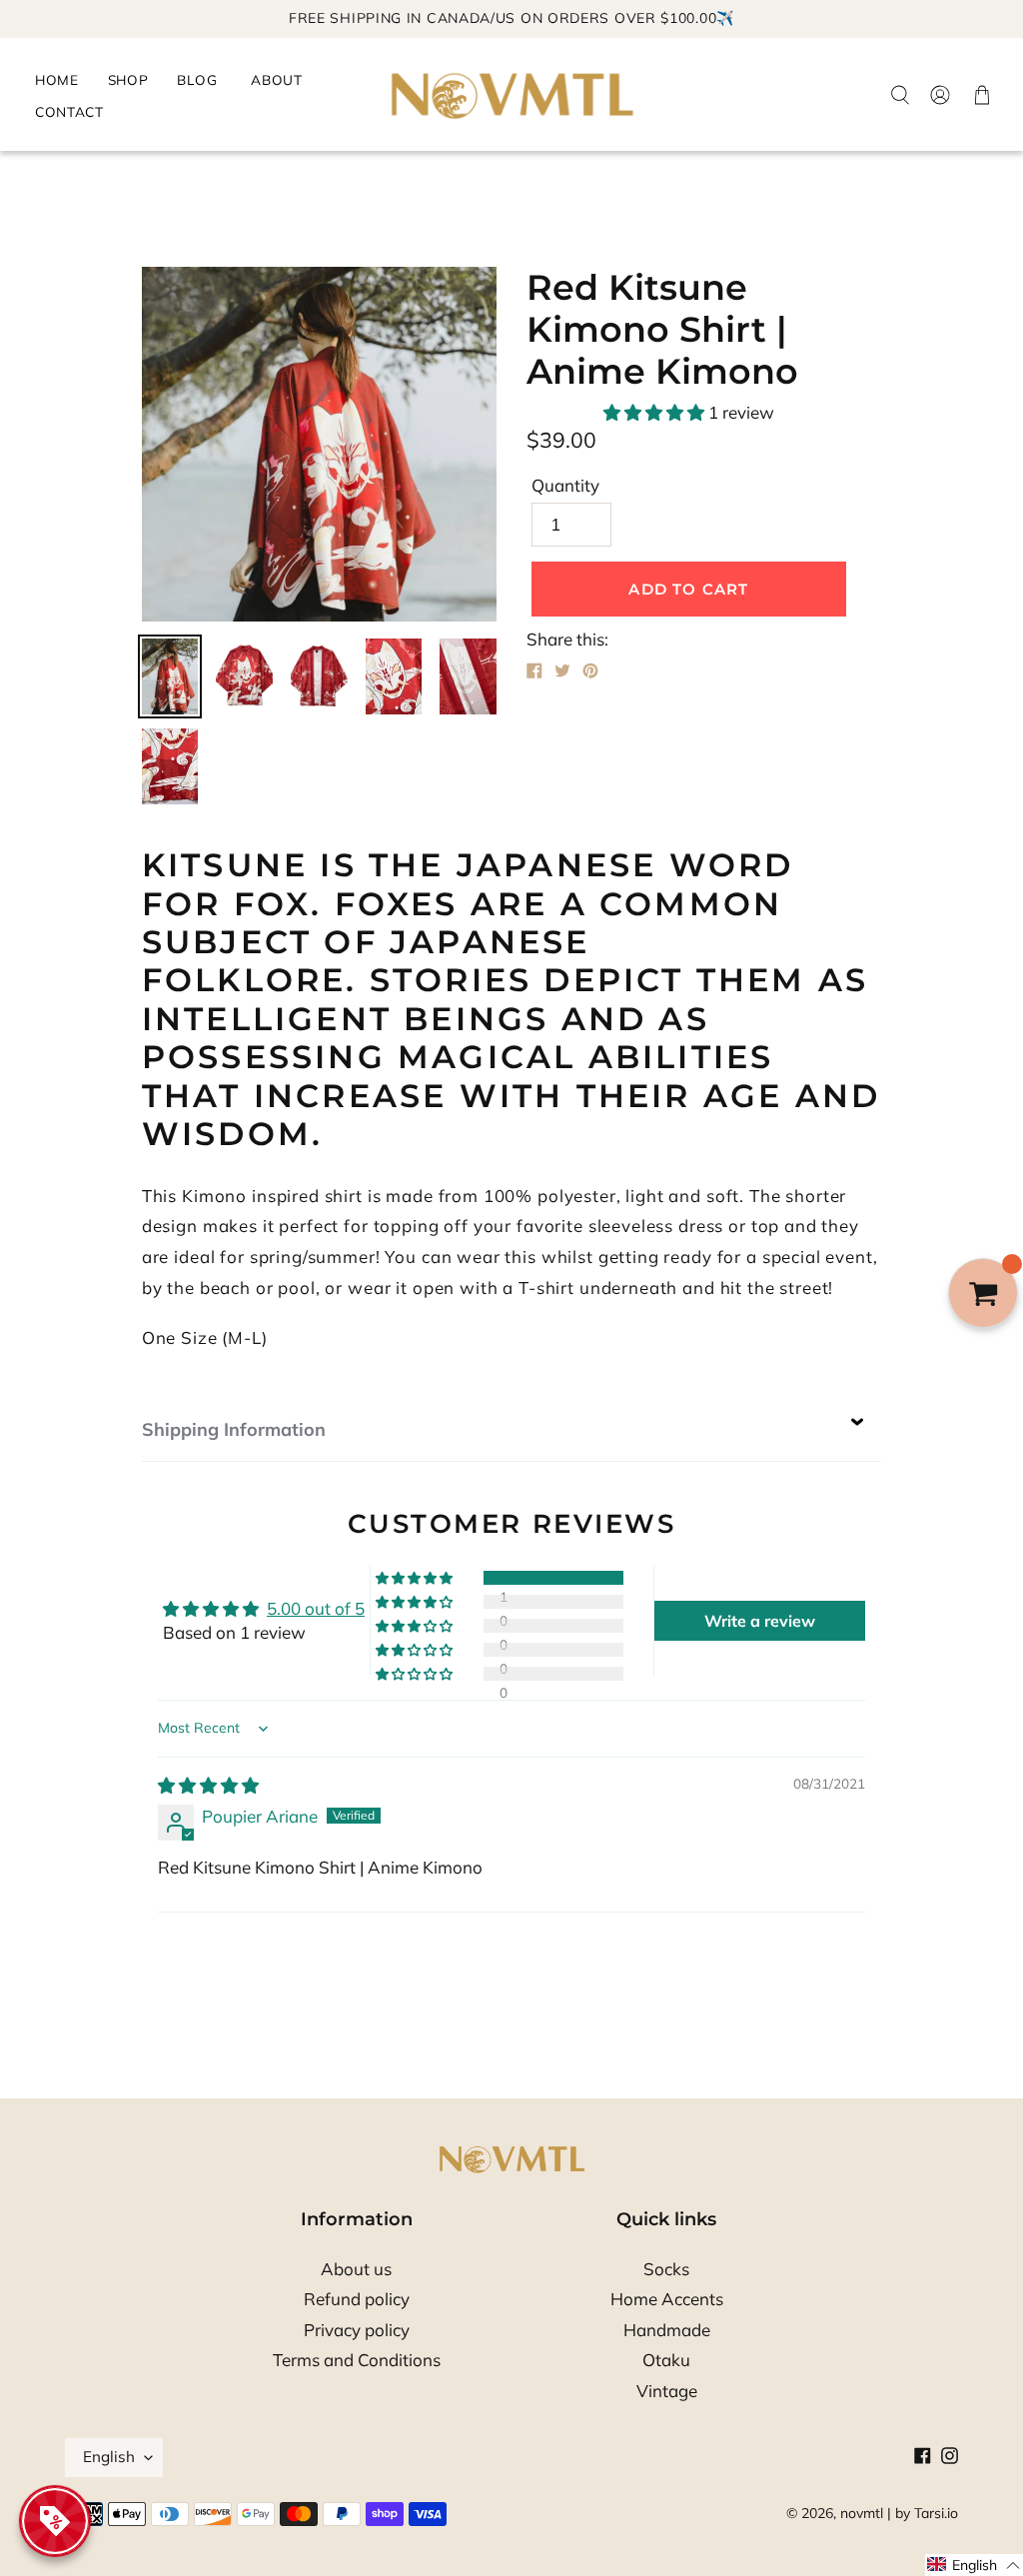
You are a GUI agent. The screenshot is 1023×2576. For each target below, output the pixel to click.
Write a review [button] (760, 1621)
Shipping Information (234, 1429)
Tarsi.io (936, 2513)
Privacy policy (357, 2330)
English (109, 2457)
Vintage (667, 2391)
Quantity (565, 485)
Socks (666, 2269)
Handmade (667, 2330)
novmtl (862, 2513)
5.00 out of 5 (316, 1608)
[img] (208, 1785)
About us (356, 2269)
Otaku (666, 2360)
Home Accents (667, 2299)
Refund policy (357, 2299)
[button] (656, 412)
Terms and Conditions (357, 2360)
